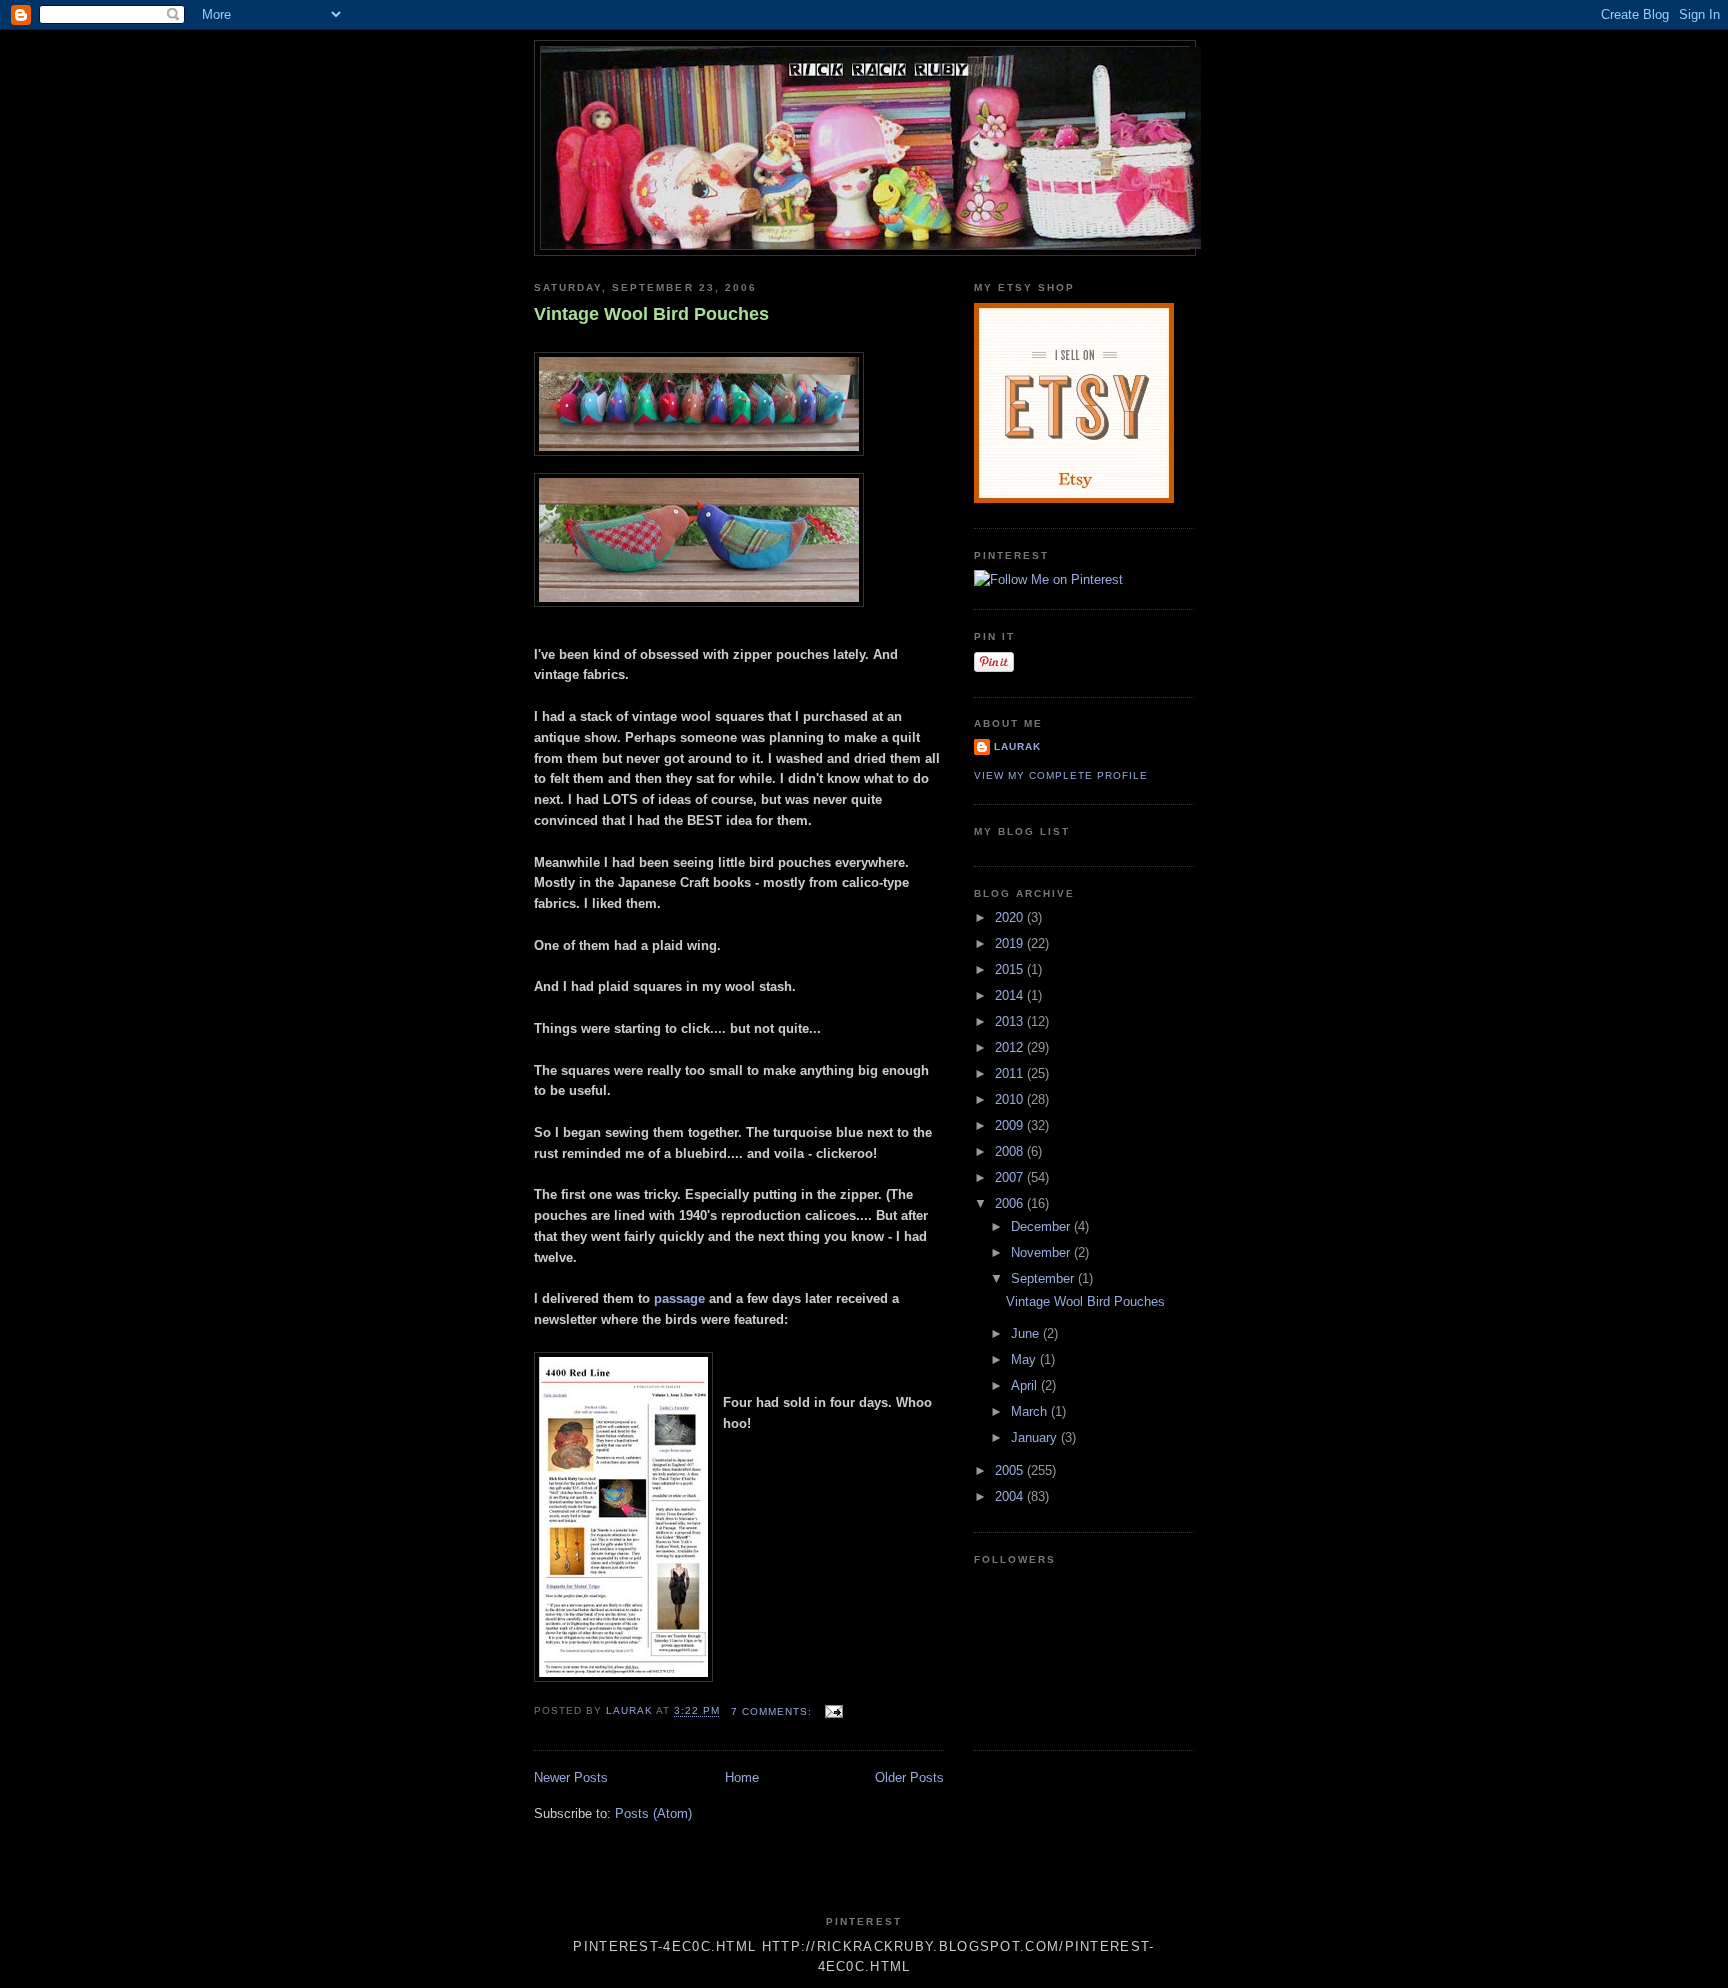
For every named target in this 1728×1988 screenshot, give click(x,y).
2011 (1011, 1073)
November (1042, 1252)
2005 (1011, 1470)
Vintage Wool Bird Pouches (651, 314)
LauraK (1017, 746)
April (1026, 1385)
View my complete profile (1061, 775)
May (1025, 1359)
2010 (1011, 1099)
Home (742, 1777)
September (1044, 1278)
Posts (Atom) (653, 1813)
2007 (1011, 1177)
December (1042, 1226)
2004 (1011, 1496)
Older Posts (909, 1777)
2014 (1011, 995)
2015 (1011, 969)
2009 (1011, 1125)
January (1036, 1437)
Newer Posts (571, 1777)
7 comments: (773, 1711)
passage (679, 1298)
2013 (1011, 1021)
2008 (1011, 1151)
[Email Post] (833, 1711)
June (1027, 1333)
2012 (1011, 1047)
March (1031, 1411)
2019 (1011, 943)
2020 (1011, 917)
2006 (1011, 1203)
